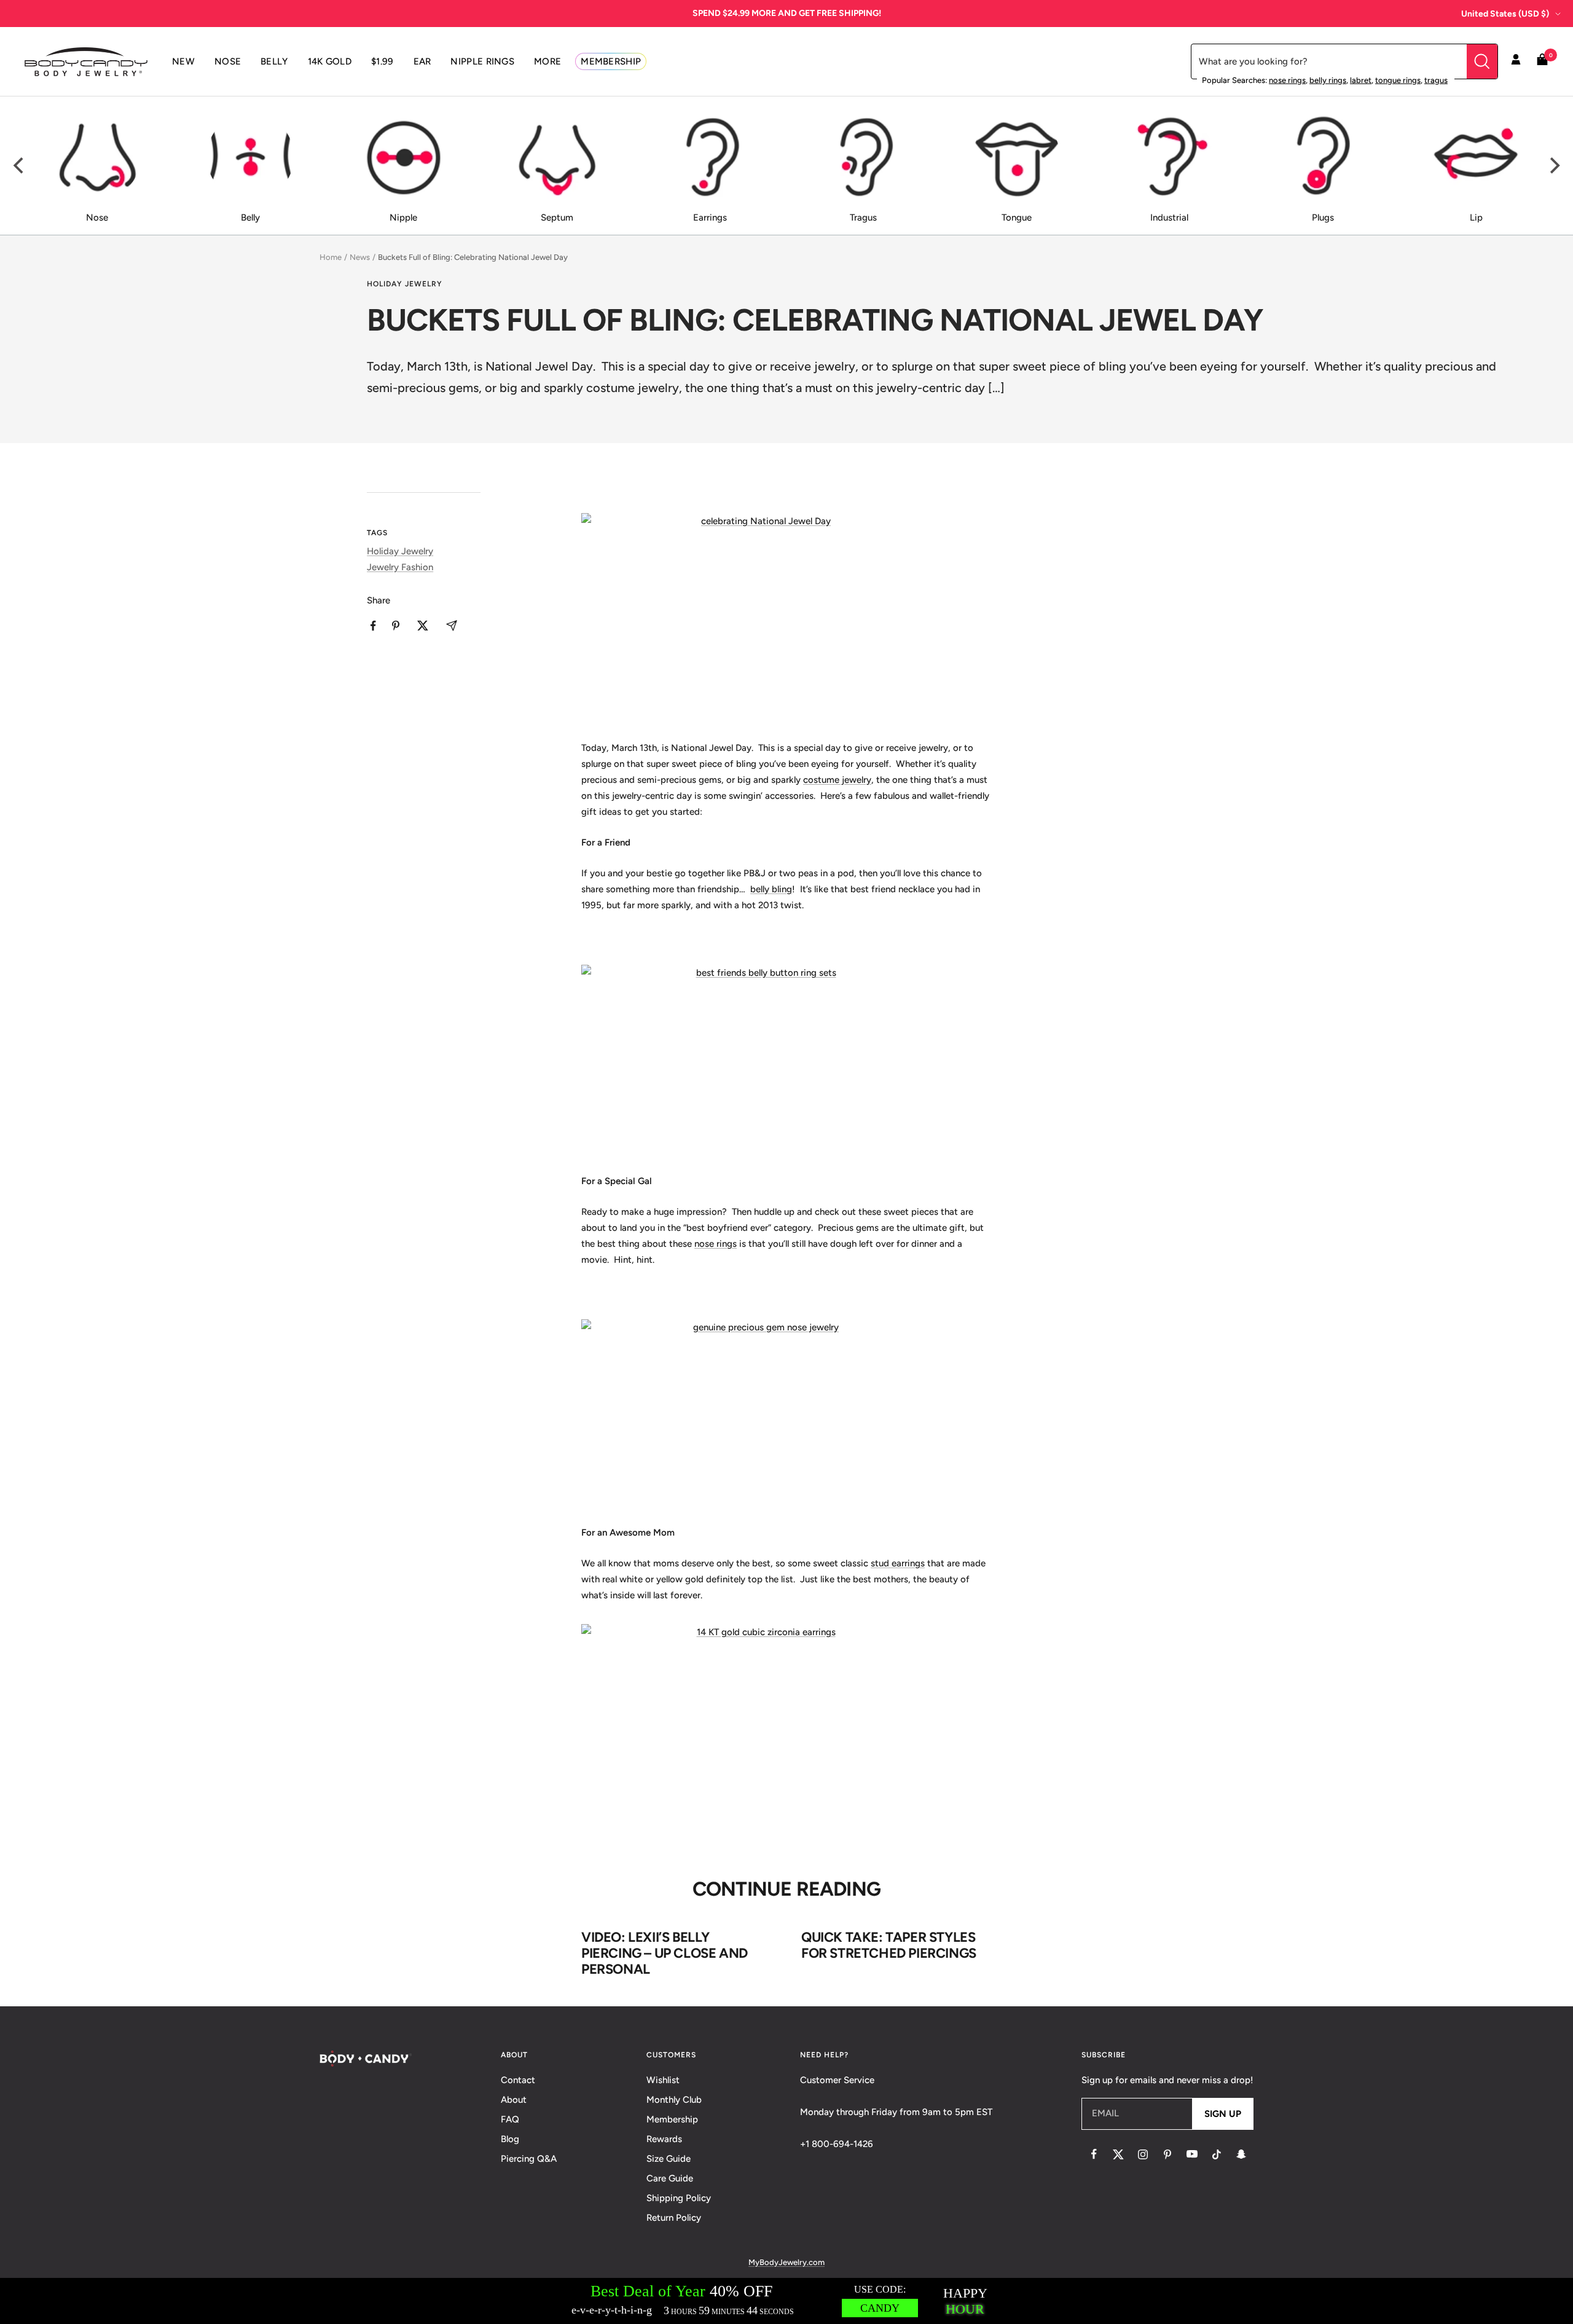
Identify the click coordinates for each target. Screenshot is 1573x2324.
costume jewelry (837, 780)
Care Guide (670, 2178)
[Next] (1553, 166)
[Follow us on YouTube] (1192, 2154)
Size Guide (669, 2159)
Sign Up (1223, 2114)
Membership (672, 2119)
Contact (518, 2080)
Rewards (664, 2139)
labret (1361, 80)
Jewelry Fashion (400, 567)
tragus (1436, 80)
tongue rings (1398, 80)
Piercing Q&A (529, 2159)
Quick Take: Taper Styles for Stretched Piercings (889, 1945)
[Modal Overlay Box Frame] (786, 2301)
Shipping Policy (679, 2198)
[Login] (1516, 61)
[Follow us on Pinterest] (1167, 2154)
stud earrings (898, 1563)
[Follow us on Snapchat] (1241, 2154)
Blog (510, 2139)
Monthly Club (674, 2100)
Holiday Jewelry (405, 284)
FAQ (510, 2119)
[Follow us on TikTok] (1217, 2154)
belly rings (1328, 80)
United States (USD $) (1505, 14)
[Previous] (20, 166)
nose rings (1287, 80)
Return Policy (674, 2218)
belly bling (771, 889)
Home (331, 257)
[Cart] (1542, 62)
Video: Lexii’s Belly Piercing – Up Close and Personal (665, 1953)
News (360, 257)
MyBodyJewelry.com (786, 2262)
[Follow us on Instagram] (1143, 2154)
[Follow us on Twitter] (1118, 2154)
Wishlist (663, 2080)
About (514, 2100)
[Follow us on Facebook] (1094, 2154)
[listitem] (373, 626)
